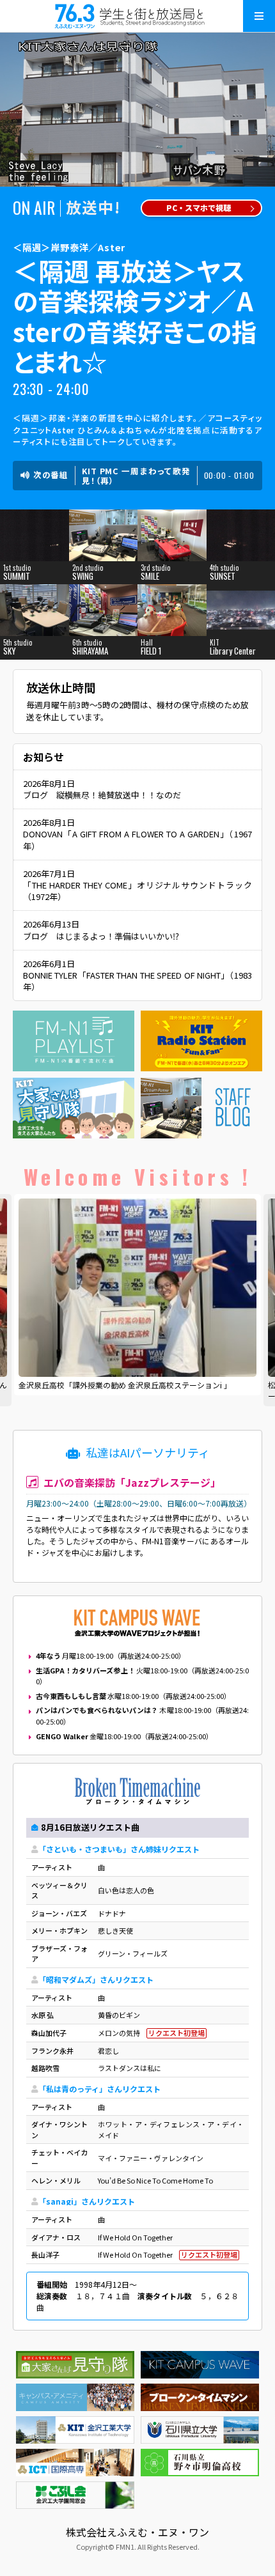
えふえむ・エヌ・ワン (137, 16)
